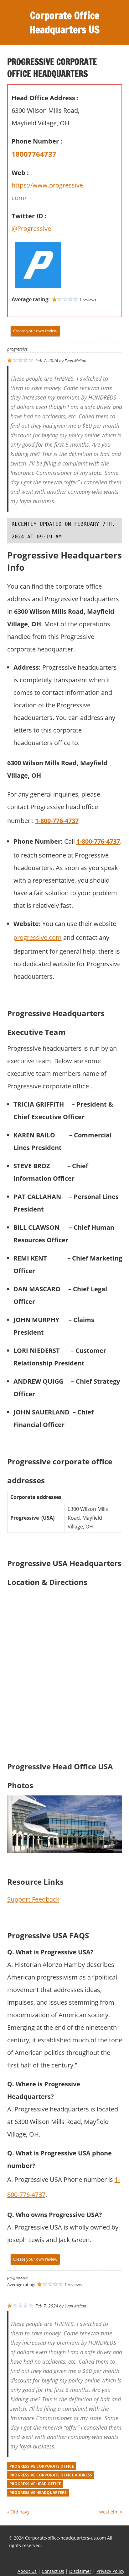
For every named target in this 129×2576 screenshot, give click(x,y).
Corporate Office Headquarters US (65, 22)
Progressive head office (35, 2484)
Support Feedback (33, 1899)
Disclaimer (80, 2571)
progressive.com (38, 937)
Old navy (20, 2512)
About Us (27, 2571)
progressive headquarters (38, 2493)
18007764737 (34, 154)
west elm (109, 2512)
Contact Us (53, 2571)
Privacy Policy (110, 2571)
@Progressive (31, 229)
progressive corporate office (42, 2466)
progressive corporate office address (51, 2475)
